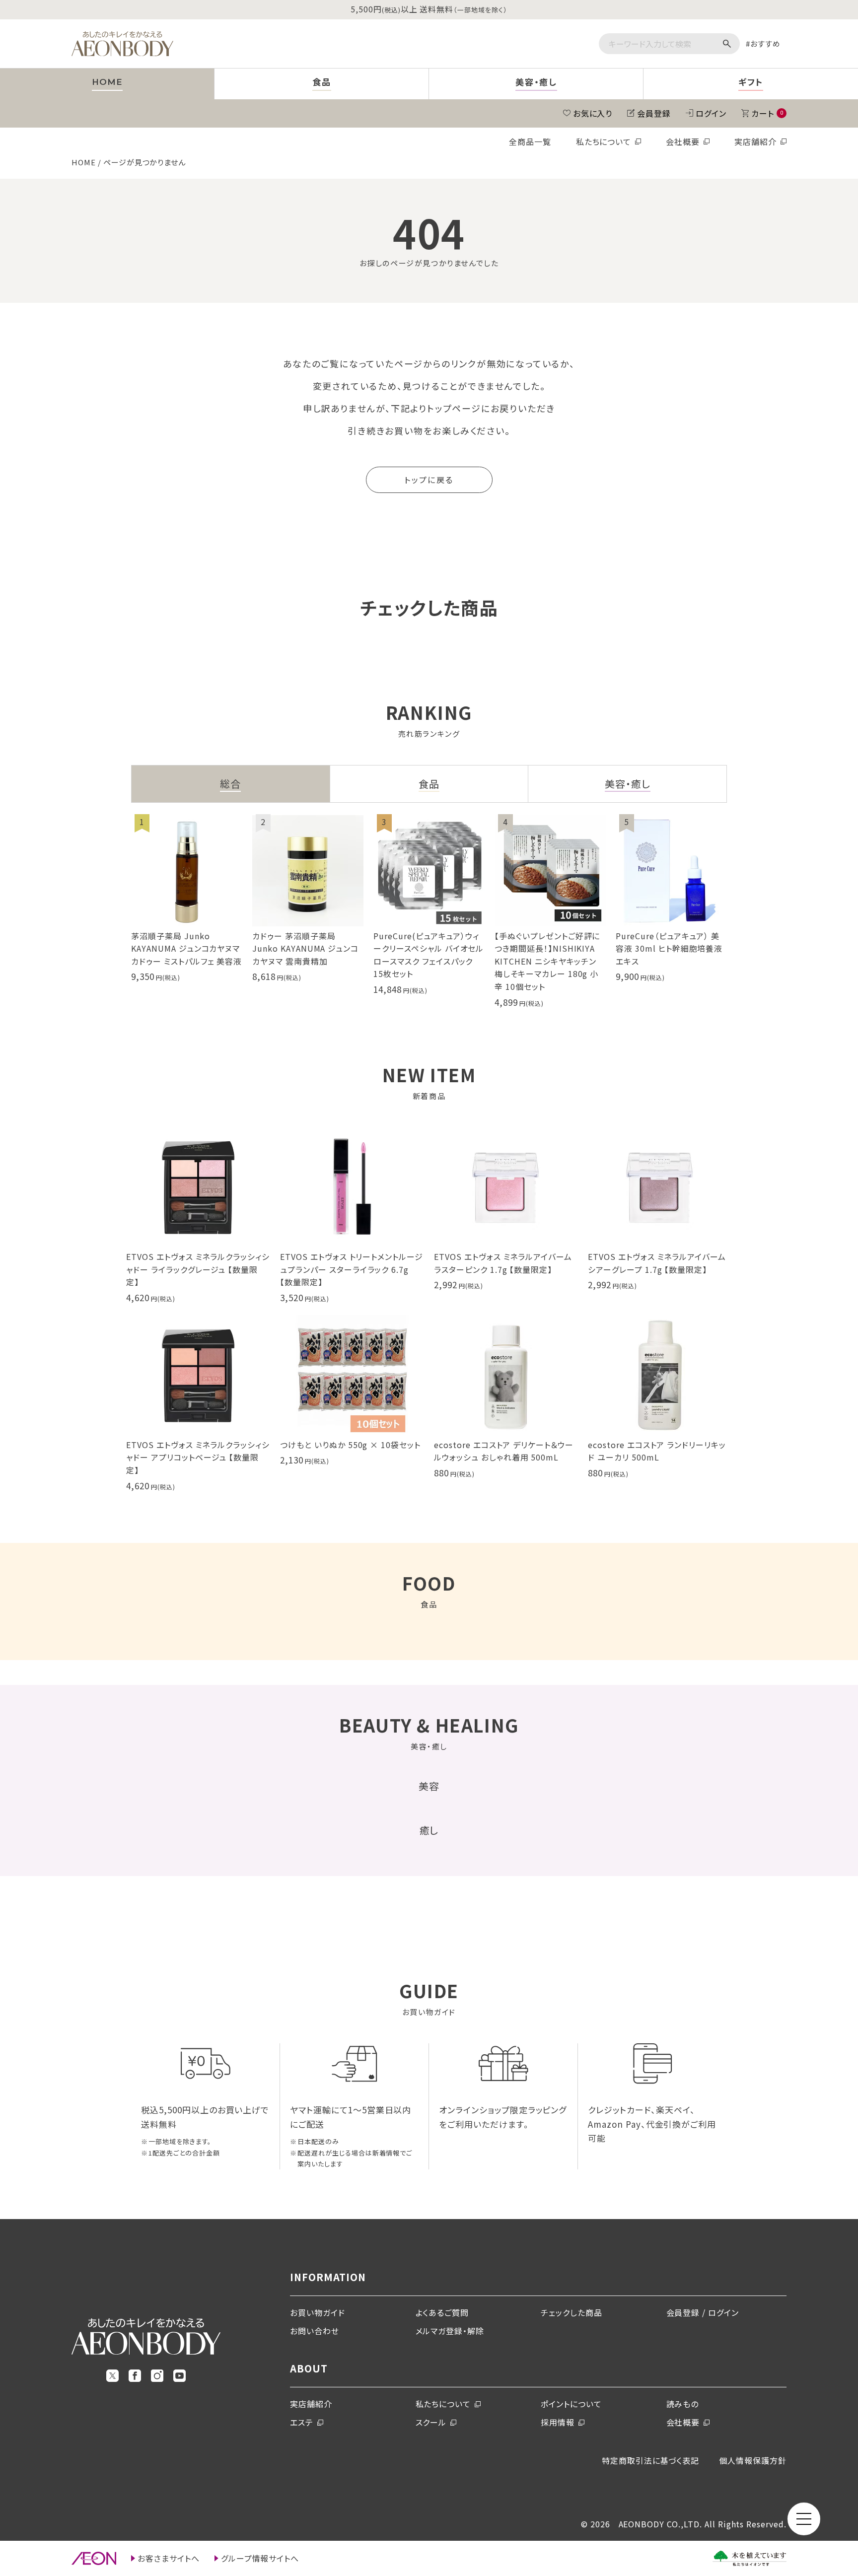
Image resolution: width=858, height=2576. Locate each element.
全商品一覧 (530, 141)
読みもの (683, 2404)
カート (767, 113)
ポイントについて (571, 2404)
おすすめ (765, 43)
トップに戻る (429, 480)
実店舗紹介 (755, 141)
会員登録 (654, 113)
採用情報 (558, 2422)
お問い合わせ (315, 2331)
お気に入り (593, 113)
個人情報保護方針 (753, 2460)
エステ (302, 2422)
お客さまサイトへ (169, 2558)
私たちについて (604, 141)
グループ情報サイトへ (260, 2558)
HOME (84, 162)
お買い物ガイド (318, 2312)
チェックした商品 (572, 2312)
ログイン (711, 113)
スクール (431, 2422)
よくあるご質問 (442, 2312)
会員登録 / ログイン (703, 2312)
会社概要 (683, 141)
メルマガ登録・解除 (450, 2331)
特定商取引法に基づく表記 (651, 2460)
